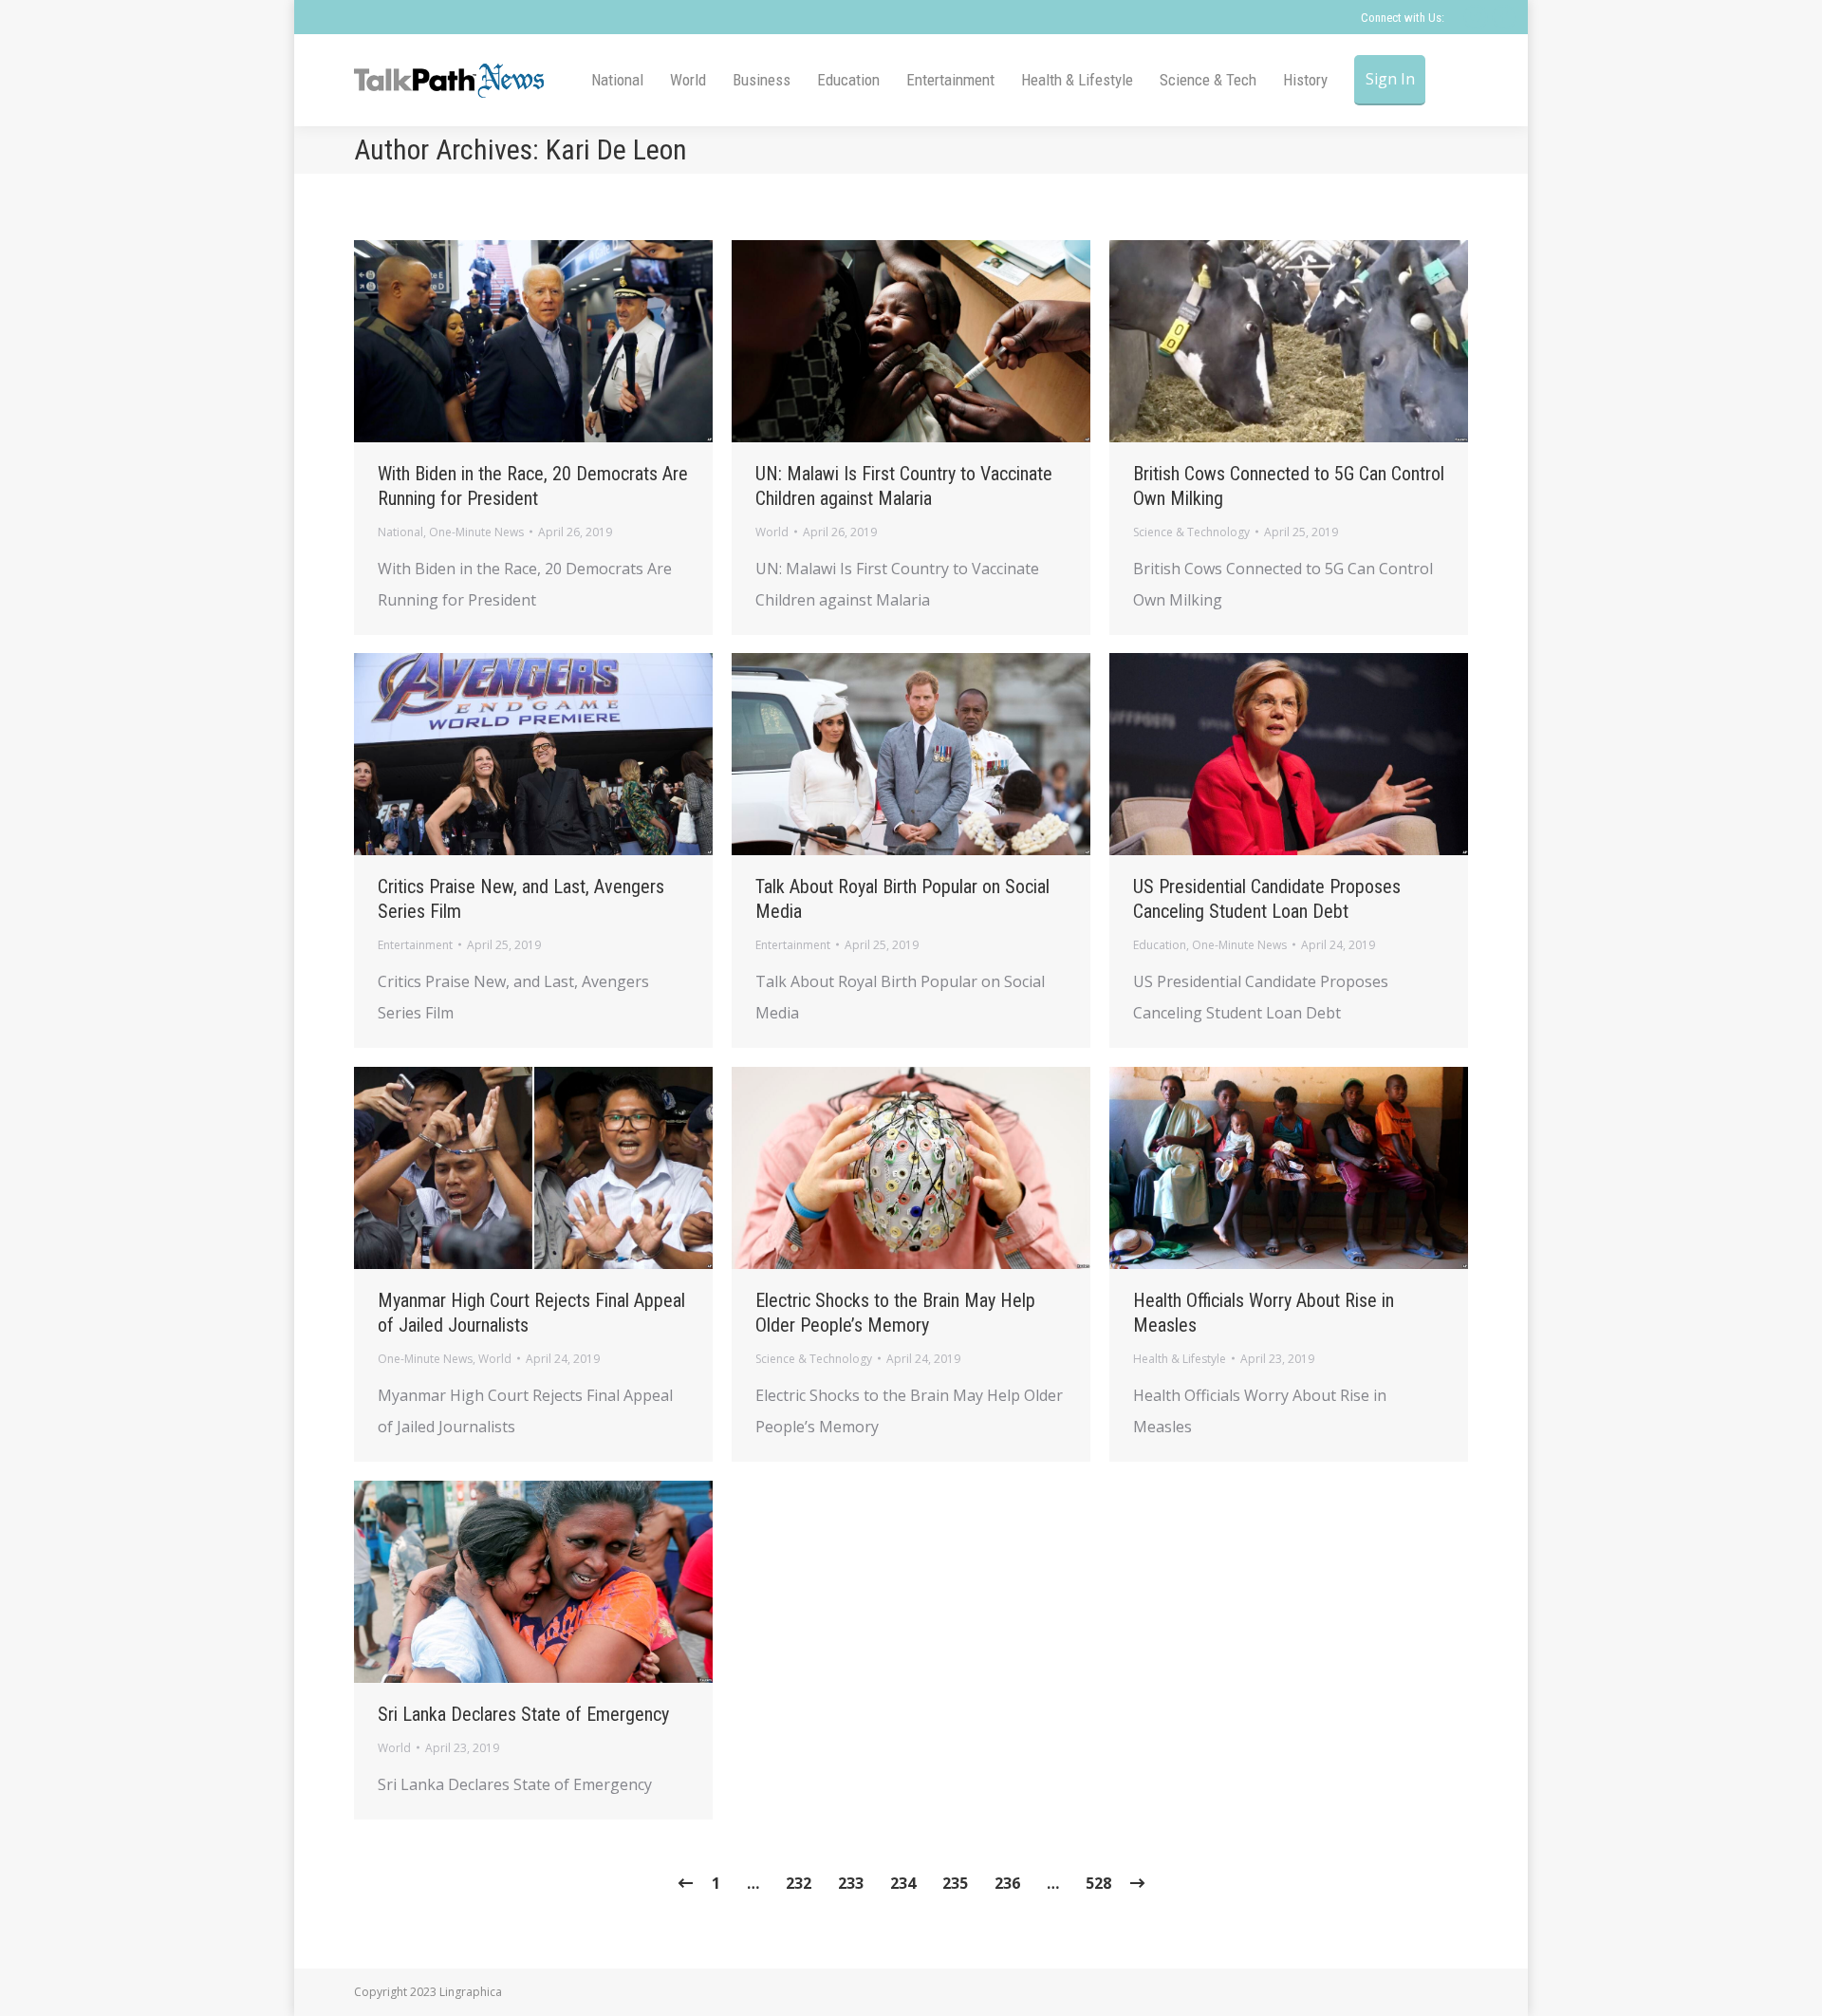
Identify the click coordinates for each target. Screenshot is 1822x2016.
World (772, 532)
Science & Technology (1191, 532)
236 (1007, 1883)
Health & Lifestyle (1180, 1359)
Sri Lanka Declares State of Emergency (523, 1714)
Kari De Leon (616, 149)
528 (1098, 1883)
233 (851, 1883)
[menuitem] (617, 80)
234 (903, 1883)
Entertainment (415, 945)
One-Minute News (476, 532)
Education (1160, 945)
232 (799, 1883)
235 (955, 1883)
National (400, 532)
